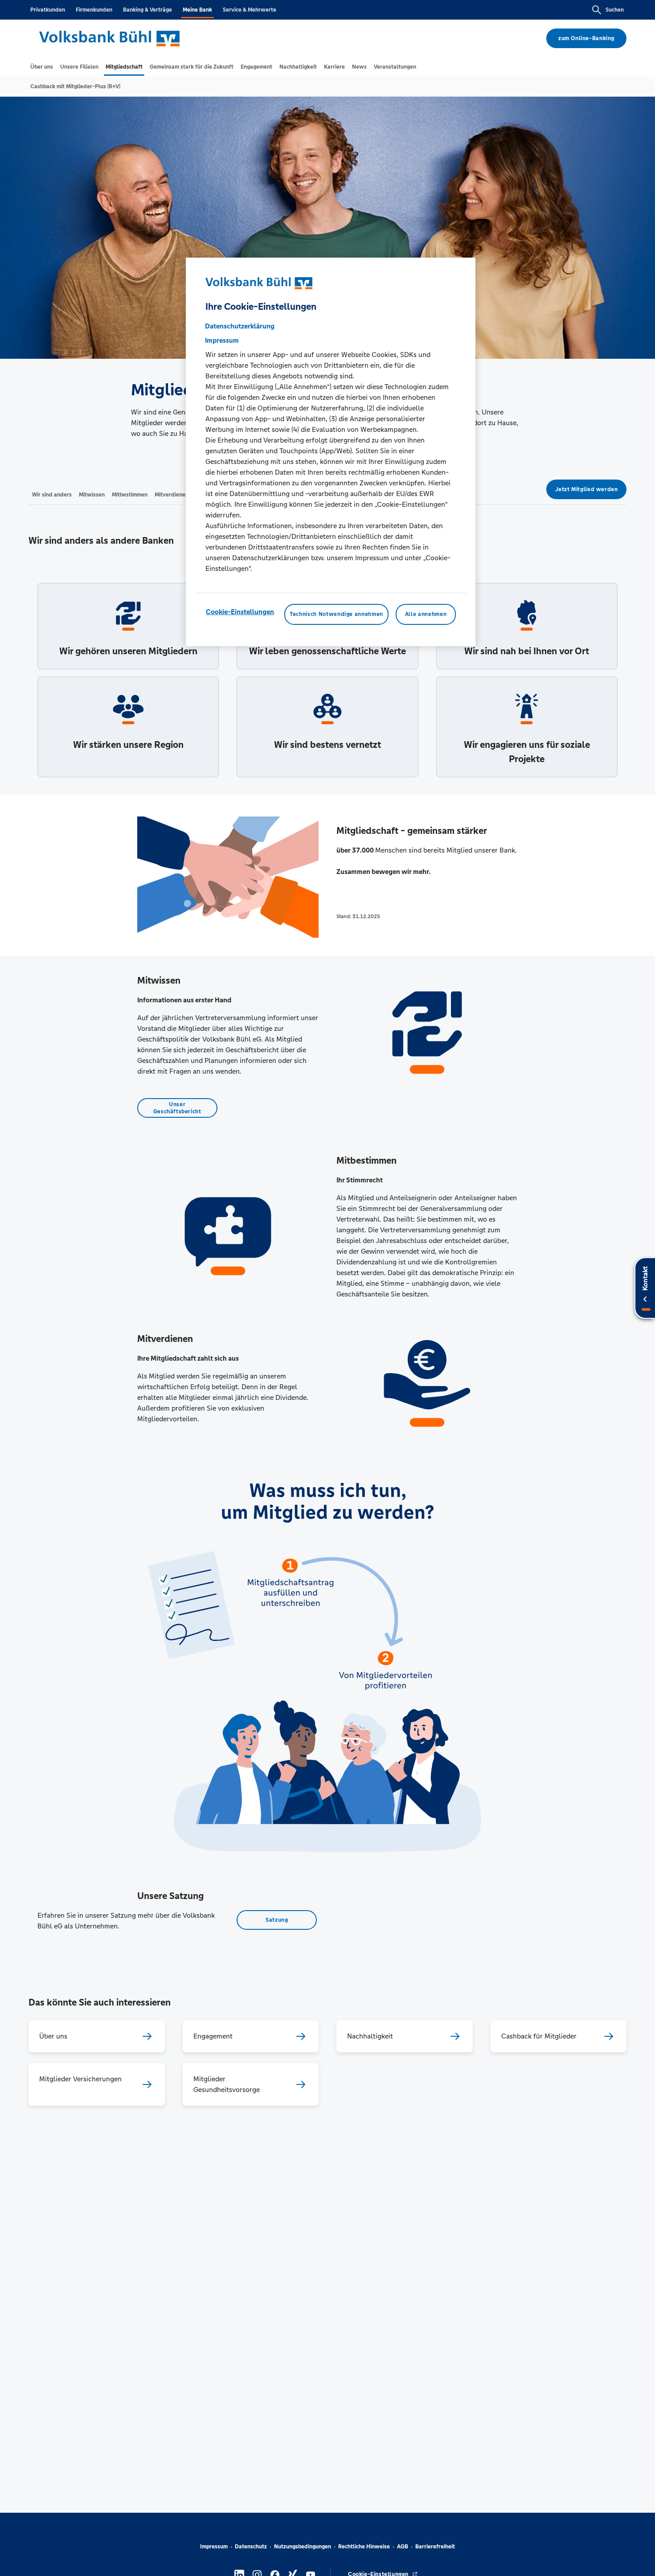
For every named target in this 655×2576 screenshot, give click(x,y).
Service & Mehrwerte (250, 10)
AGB (403, 2547)
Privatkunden (48, 10)
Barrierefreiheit (435, 2547)
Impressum (214, 2547)
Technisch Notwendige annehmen (336, 615)
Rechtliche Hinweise (364, 2547)
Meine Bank (197, 10)
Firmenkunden (94, 10)
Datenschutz (251, 2547)
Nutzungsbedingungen (303, 2547)
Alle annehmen (426, 615)
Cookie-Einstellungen (240, 612)
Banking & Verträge (147, 10)
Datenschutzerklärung (240, 326)
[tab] (42, 67)
